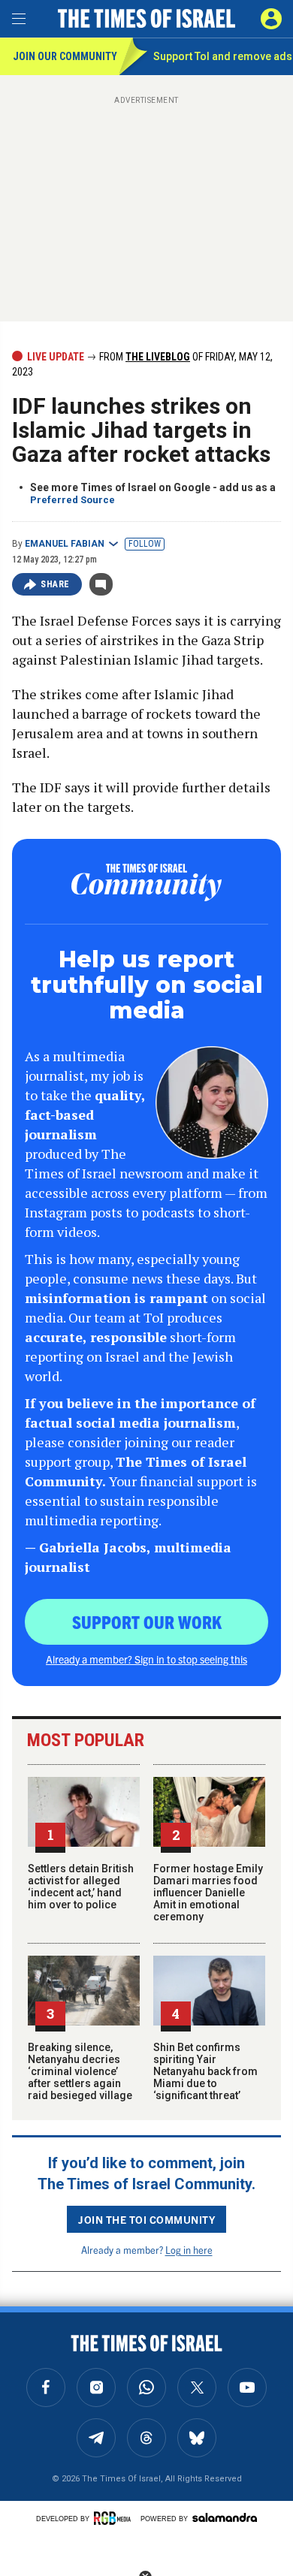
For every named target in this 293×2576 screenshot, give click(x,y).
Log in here (189, 2250)
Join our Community (65, 56)
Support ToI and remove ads (223, 56)
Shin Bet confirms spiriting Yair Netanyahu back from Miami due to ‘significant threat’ (205, 2071)
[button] (271, 19)
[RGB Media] (115, 2518)
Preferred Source (72, 500)
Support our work (147, 1621)
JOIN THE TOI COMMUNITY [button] (146, 2219)
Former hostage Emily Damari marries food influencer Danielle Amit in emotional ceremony (208, 1893)
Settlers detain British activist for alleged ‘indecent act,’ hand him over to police (81, 1887)
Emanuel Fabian (65, 544)
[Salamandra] (225, 2517)
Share (55, 584)
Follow (145, 544)
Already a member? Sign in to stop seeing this (146, 1659)
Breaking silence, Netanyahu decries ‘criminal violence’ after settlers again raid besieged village (80, 2071)
